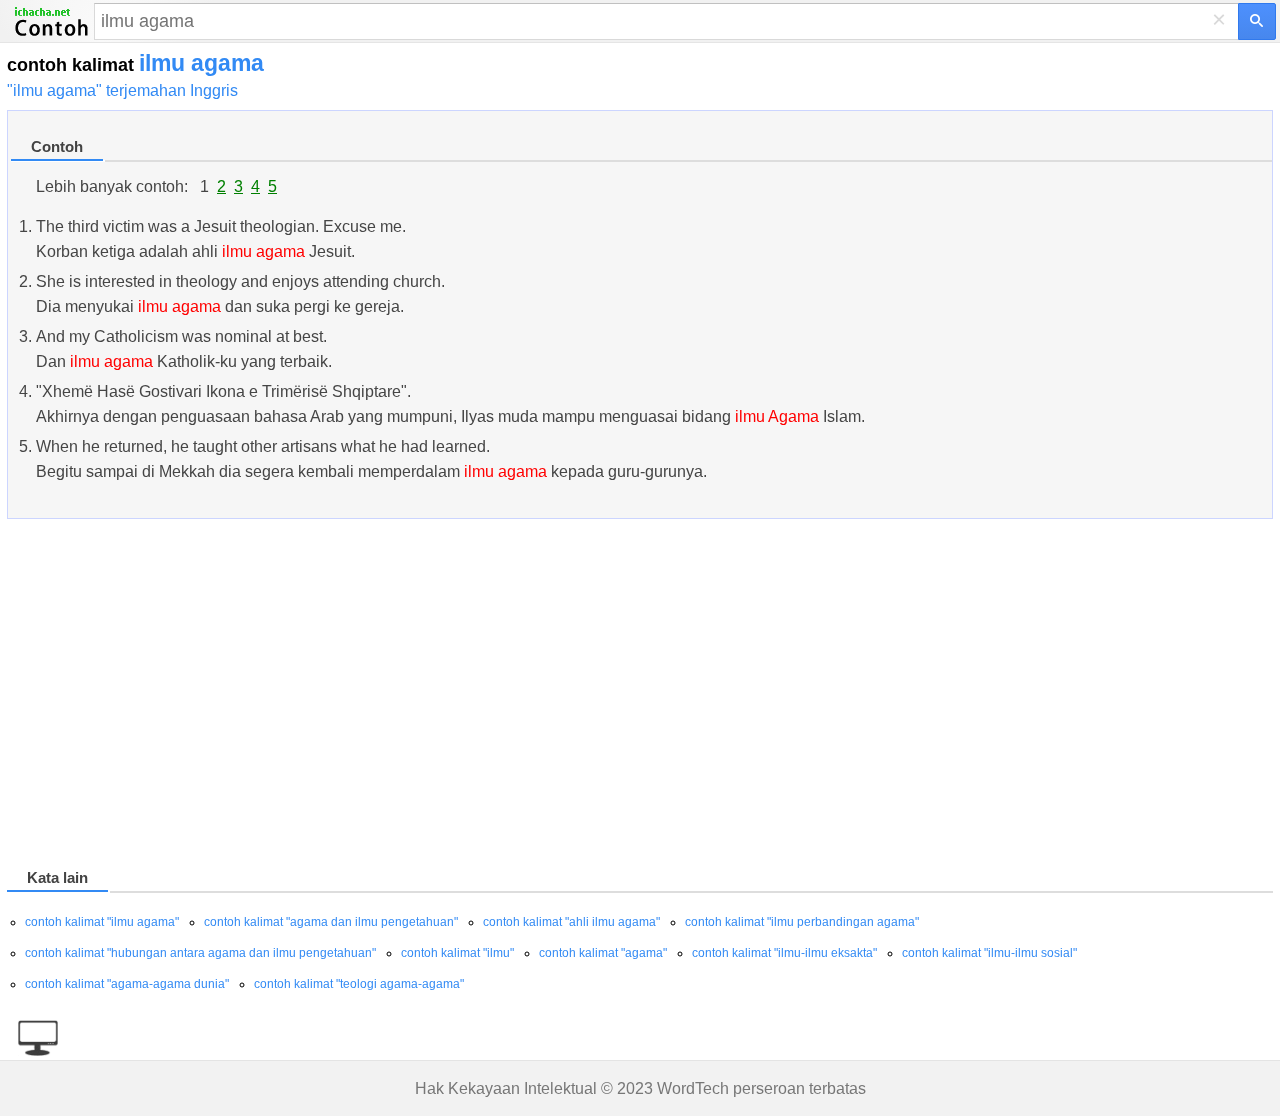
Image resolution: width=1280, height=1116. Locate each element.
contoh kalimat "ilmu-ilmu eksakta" (784, 953)
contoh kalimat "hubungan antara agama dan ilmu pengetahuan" (200, 953)
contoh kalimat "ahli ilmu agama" (571, 922)
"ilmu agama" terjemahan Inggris (122, 90)
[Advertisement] (607, 697)
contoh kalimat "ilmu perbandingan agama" (802, 922)
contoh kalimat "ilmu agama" (102, 922)
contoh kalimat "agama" (603, 953)
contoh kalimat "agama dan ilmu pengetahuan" (331, 922)
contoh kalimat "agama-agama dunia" (127, 984)
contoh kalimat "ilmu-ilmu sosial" (989, 953)
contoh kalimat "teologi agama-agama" (359, 984)
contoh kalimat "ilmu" (457, 953)
